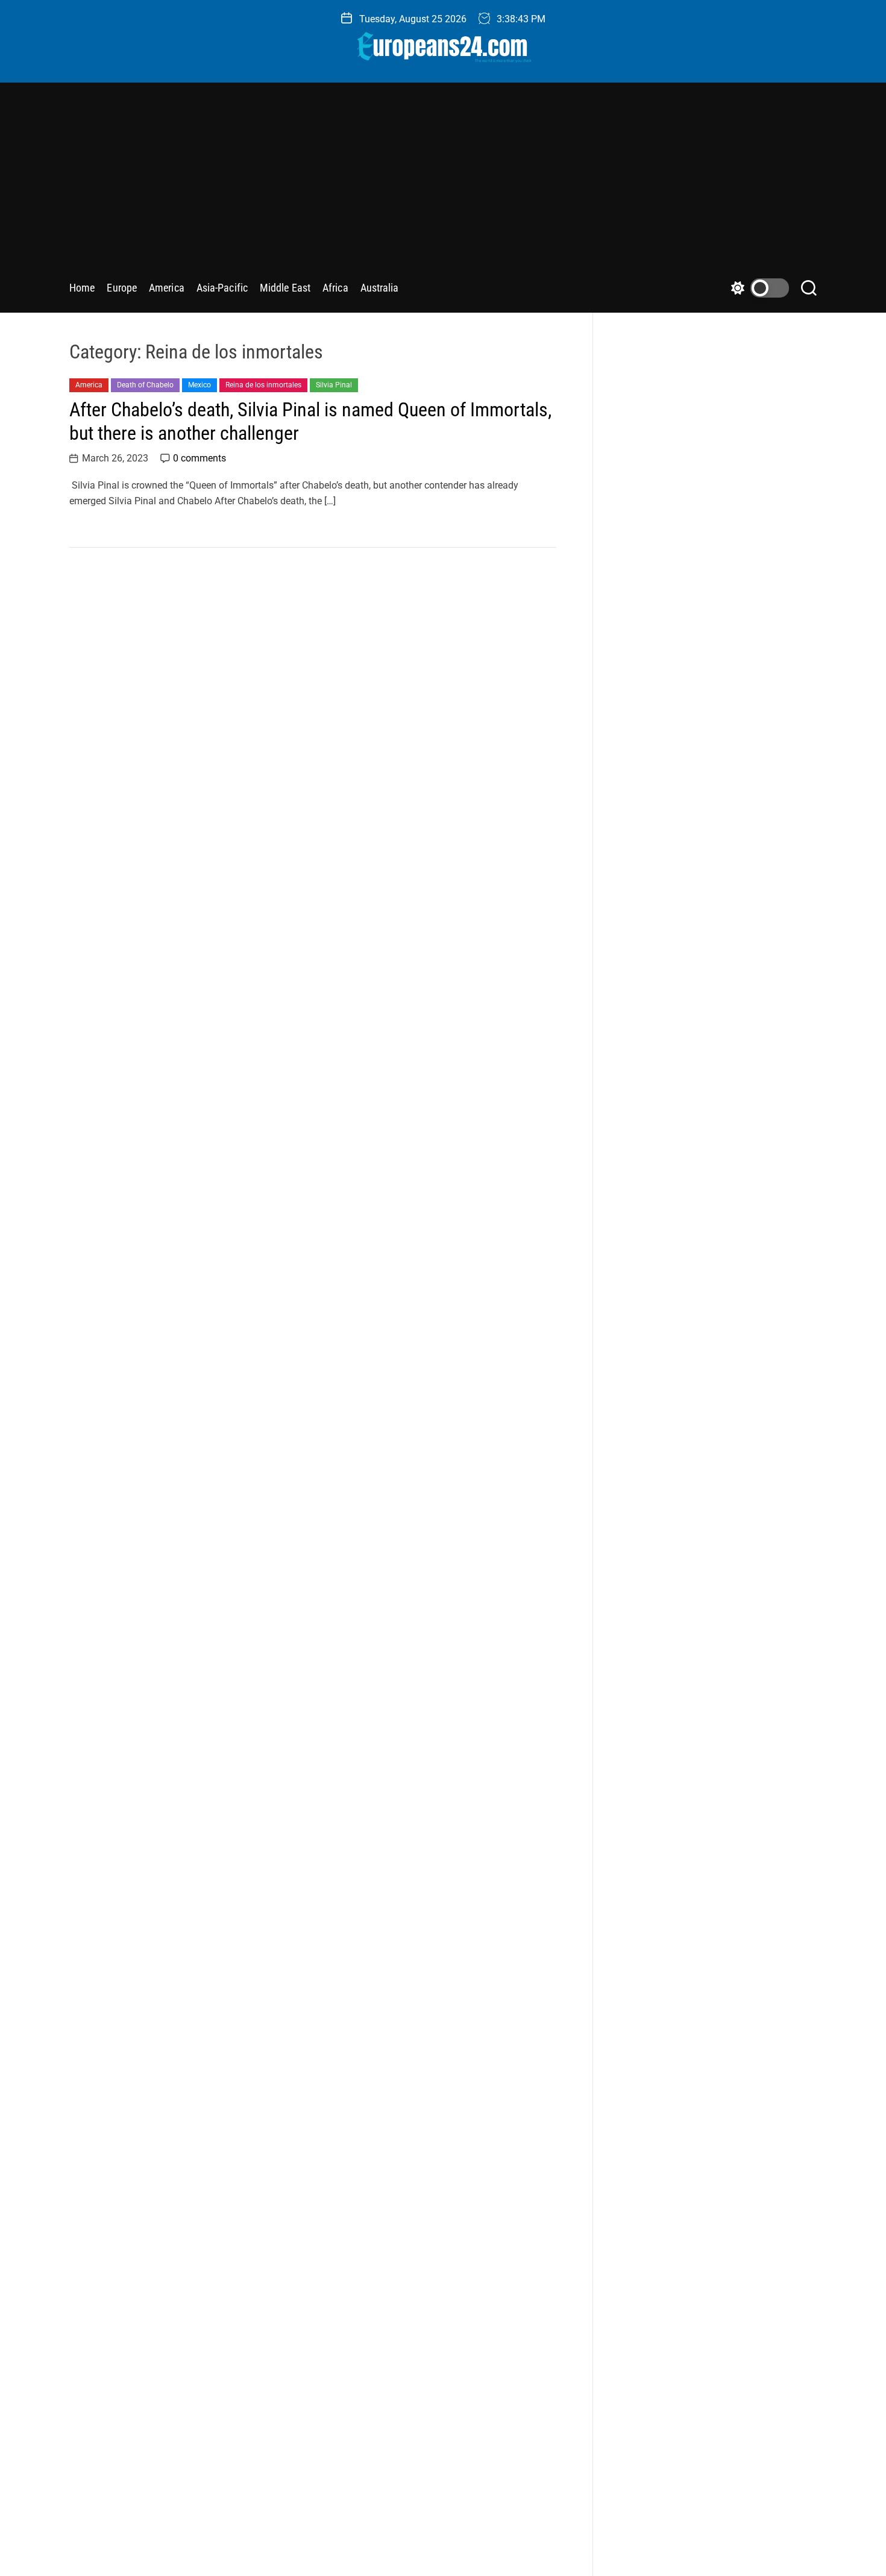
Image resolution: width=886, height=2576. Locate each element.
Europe (122, 288)
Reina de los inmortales (263, 385)
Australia (380, 288)
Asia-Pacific (222, 288)
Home (82, 288)
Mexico (200, 385)
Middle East (285, 288)
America (167, 288)
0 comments (200, 458)
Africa (335, 288)
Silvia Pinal (334, 385)
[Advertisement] (443, 185)
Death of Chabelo (145, 385)
